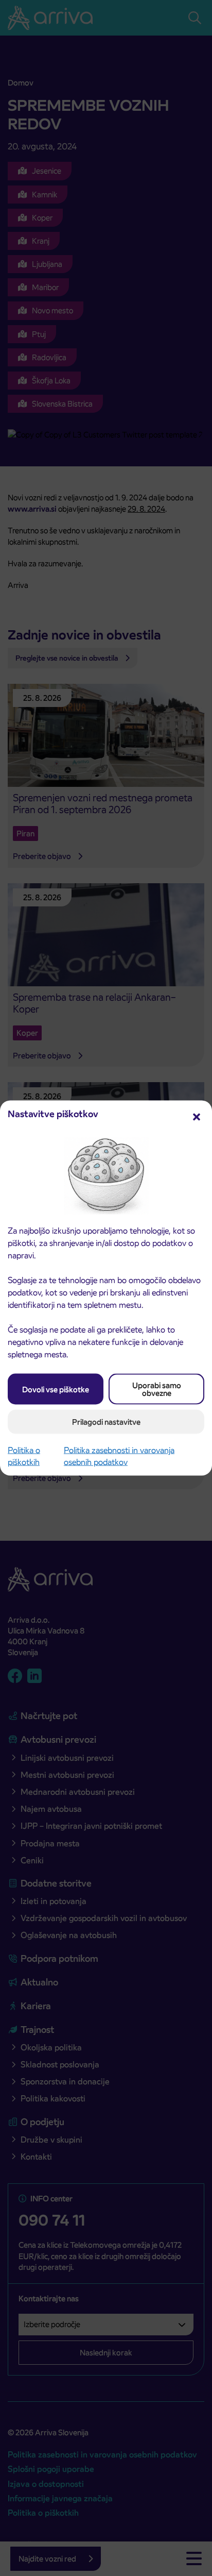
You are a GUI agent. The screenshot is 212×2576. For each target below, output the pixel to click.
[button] (197, 1116)
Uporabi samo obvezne (157, 1389)
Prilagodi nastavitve (106, 1422)
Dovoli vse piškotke (56, 1389)
